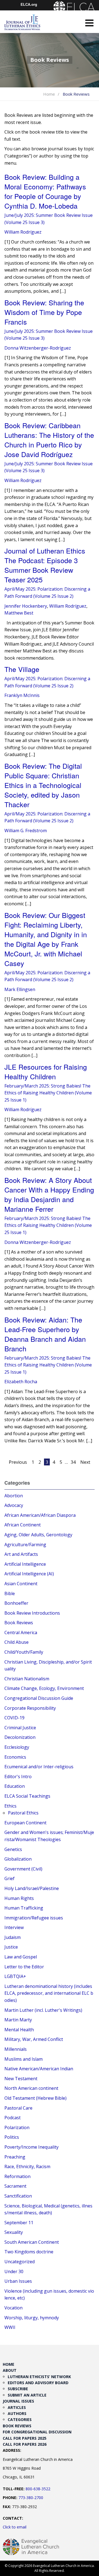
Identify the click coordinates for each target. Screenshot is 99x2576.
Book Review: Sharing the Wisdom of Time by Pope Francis (44, 312)
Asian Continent (21, 1584)
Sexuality (14, 2232)
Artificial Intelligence (25, 1564)
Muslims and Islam (24, 2059)
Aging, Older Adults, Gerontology (38, 1535)
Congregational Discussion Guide (39, 1698)
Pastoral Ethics (23, 1813)
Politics (12, 2137)
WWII (10, 2327)
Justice (11, 1947)
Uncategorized (20, 2262)
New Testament (21, 2079)
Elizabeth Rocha (21, 1382)
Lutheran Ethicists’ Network (39, 2377)
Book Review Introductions (32, 1613)
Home (49, 94)
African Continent (23, 1525)
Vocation (13, 2308)
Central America (21, 1633)
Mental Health (19, 2030)
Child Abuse (16, 1642)
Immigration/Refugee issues (34, 1918)
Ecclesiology (17, 1747)
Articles (17, 2407)
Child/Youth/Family (24, 1652)
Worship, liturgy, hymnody (32, 2318)
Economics (15, 1757)
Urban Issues (18, 2281)
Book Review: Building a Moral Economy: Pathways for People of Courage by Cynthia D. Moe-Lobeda (45, 191)
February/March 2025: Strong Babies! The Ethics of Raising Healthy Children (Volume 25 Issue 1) (48, 1093)
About (10, 2370)
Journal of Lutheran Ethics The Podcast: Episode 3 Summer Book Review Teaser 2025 (45, 565)
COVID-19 (14, 1718)
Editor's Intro (18, 1777)
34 (73, 1462)
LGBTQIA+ (15, 1976)
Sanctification (18, 2196)
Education (15, 1786)
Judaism (13, 1937)
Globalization (18, 1859)
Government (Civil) (23, 1869)
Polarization (17, 2127)
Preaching (15, 2157)
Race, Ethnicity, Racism (27, 2167)
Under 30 (14, 2271)
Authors (17, 2413)
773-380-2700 (31, 2498)
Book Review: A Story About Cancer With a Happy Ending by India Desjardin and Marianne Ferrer (49, 1194)
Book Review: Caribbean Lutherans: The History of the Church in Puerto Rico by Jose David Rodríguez (49, 440)
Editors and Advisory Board (38, 2383)
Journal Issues (18, 2401)
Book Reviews (19, 1623)
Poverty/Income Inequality (31, 2147)
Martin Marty (18, 2020)
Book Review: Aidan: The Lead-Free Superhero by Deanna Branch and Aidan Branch (45, 1334)
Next (85, 1462)
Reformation (17, 2176)
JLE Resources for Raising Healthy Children (46, 1071)
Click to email (15, 2527)
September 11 (19, 2223)
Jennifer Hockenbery (26, 606)
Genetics (13, 1849)
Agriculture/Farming (25, 1545)
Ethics (10, 1806)
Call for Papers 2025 (25, 2438)
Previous (18, 1462)
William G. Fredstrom (26, 831)
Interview (14, 1927)
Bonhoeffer (16, 1603)
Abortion (14, 1496)
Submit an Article (27, 2395)
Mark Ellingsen (20, 989)
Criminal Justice (20, 1728)
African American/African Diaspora (40, 1515)
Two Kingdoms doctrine (29, 2252)
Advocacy (14, 1505)
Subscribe (18, 2389)
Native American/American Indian (39, 2069)
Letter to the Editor (24, 1967)
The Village (22, 669)
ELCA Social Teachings (27, 1796)
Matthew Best (19, 613)
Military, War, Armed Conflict (34, 2039)
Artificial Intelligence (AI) (29, 1574)
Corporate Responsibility (30, 1708)
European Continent (25, 1823)
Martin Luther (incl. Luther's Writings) (43, 2010)
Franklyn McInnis (22, 695)
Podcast (13, 2118)
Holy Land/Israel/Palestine (32, 1888)
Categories (20, 2419)
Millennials (16, 2049)
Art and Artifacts (21, 1554)
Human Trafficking (24, 1908)
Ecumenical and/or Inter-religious (39, 1767)
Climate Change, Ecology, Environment (44, 1688)
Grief (9, 1878)
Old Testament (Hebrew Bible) (35, 2098)
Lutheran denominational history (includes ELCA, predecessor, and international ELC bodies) (49, 1993)
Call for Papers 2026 (25, 2444)
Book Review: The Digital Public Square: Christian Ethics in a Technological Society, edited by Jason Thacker (43, 785)
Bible (10, 1593)
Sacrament (15, 2186)
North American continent (31, 2088)
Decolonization (20, 1737)
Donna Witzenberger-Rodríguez (38, 348)
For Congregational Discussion (37, 2432)
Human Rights (19, 1898)
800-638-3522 (38, 2489)
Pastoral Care (18, 2108)
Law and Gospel (21, 1957)
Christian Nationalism (27, 1679)
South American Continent (32, 2242)
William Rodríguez (23, 232)
